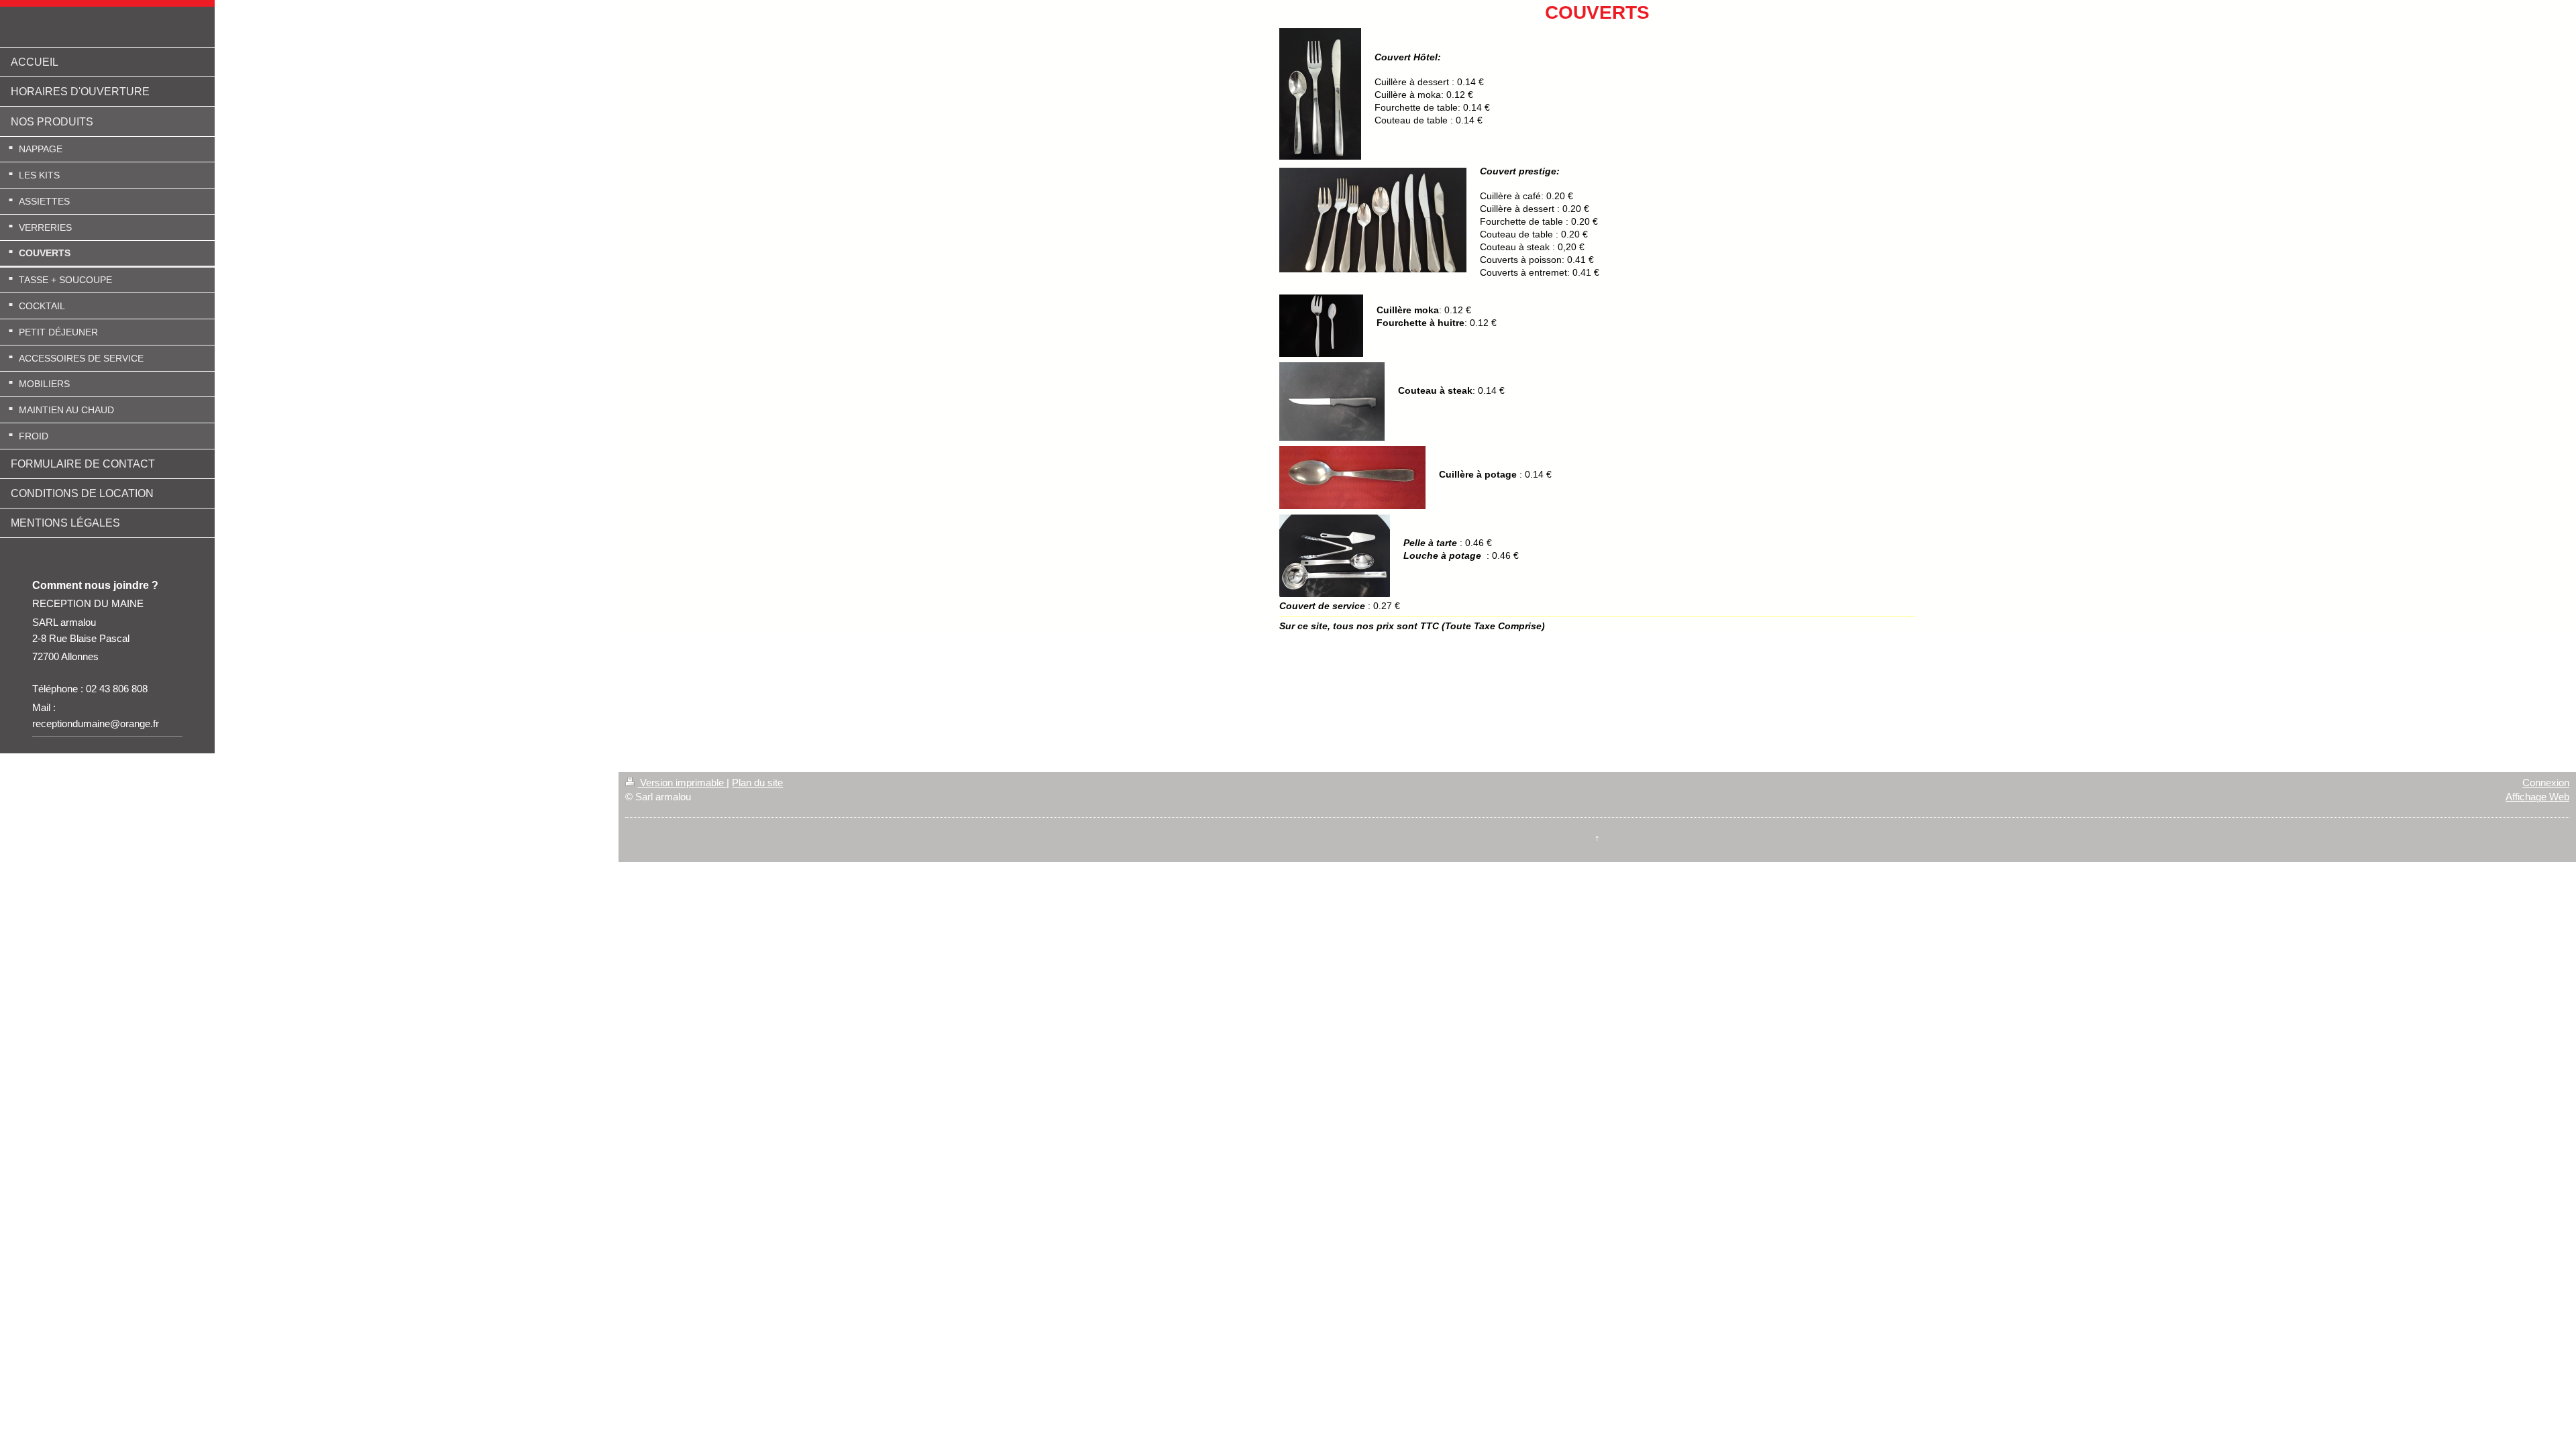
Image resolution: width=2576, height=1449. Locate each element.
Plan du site (757, 783)
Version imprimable (682, 783)
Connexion (2546, 783)
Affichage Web (2537, 797)
